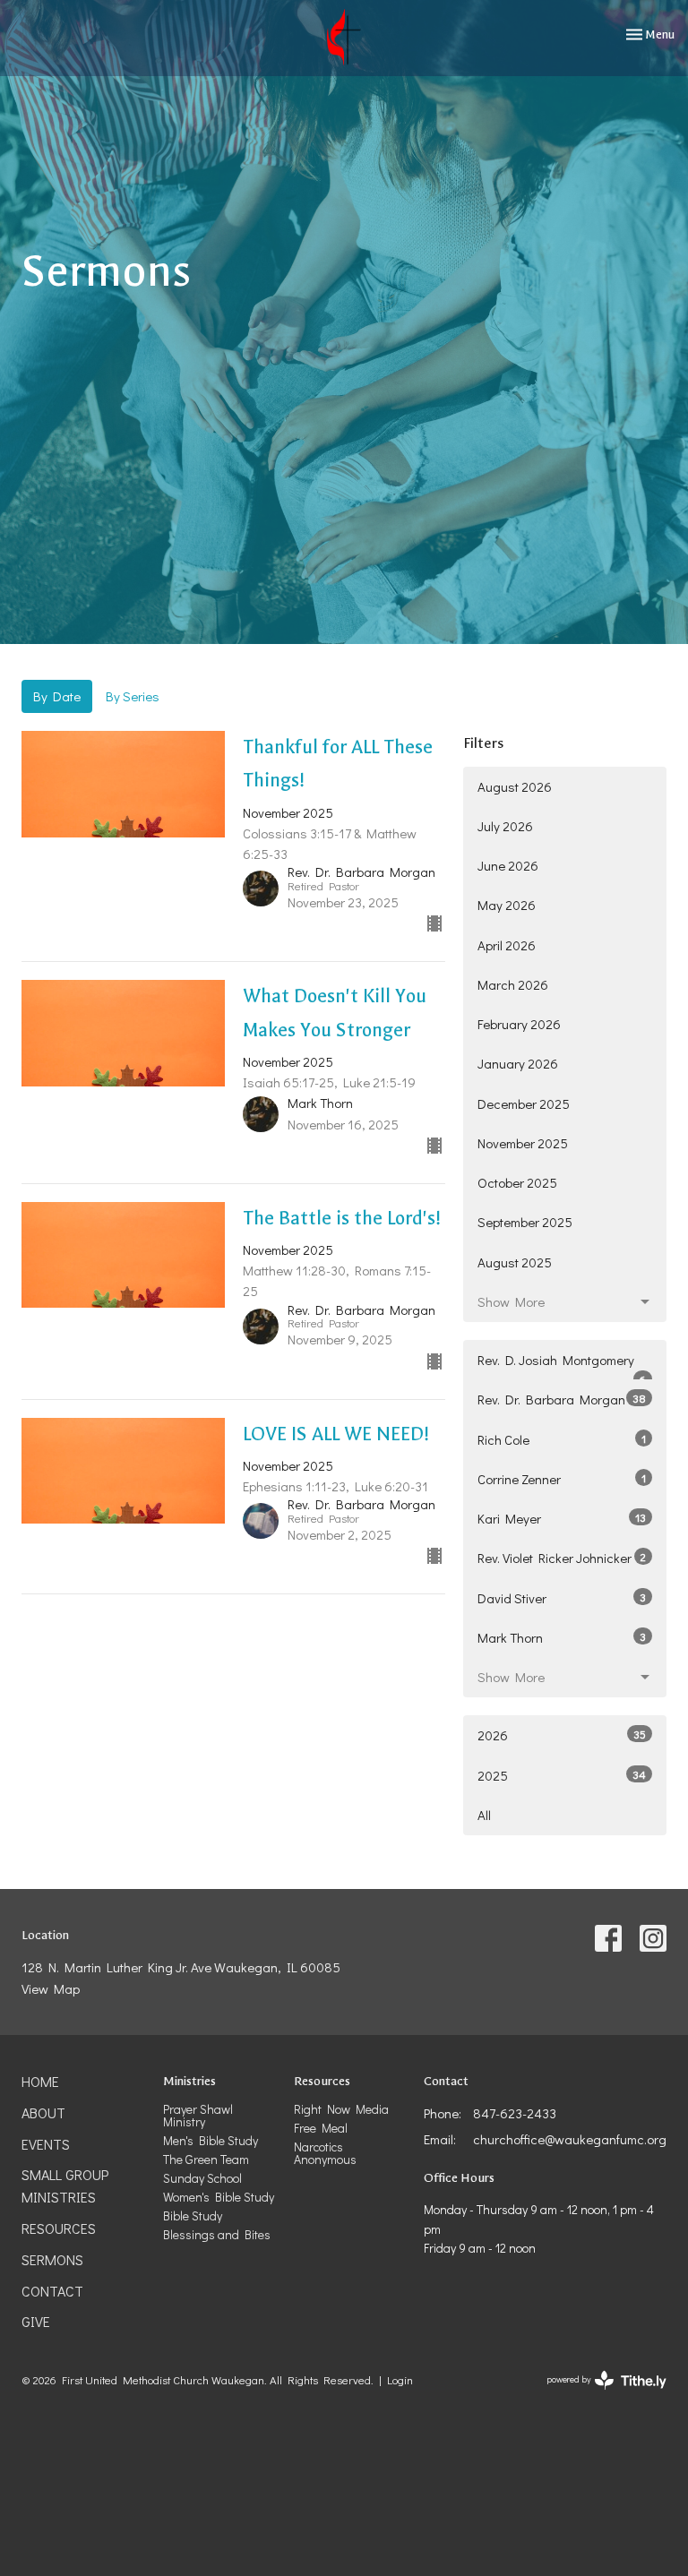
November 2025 (523, 1143)
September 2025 (525, 1222)
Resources (59, 2228)
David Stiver (562, 1598)
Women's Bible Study (219, 2197)
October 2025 (517, 1182)
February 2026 (519, 1024)
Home (40, 2081)
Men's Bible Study (211, 2140)
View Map (51, 1988)
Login (400, 2380)
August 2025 (515, 1262)
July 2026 (505, 826)
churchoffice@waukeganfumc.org (570, 2139)
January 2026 (518, 1063)
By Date (57, 696)
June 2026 (508, 865)
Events (46, 2144)
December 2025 (524, 1103)
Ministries (189, 2081)
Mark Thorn (562, 1637)
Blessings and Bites (217, 2234)
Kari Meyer (562, 1518)
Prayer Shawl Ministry (198, 2115)
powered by (597, 2395)
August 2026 (515, 786)
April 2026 (507, 945)
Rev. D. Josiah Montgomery (562, 1365)
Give (36, 2321)
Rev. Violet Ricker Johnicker (562, 1558)
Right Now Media (341, 2109)
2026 (562, 1735)
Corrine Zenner (562, 1479)
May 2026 (507, 905)
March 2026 (513, 984)
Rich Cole (562, 1439)
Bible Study (193, 2215)
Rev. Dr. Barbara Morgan (562, 1399)
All (484, 1815)
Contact (52, 2291)
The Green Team (206, 2159)
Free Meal (321, 2128)
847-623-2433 (515, 2113)
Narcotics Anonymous (325, 2153)
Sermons (52, 2259)
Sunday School (202, 2178)
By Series (133, 696)
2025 (562, 1775)
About (43, 2112)
